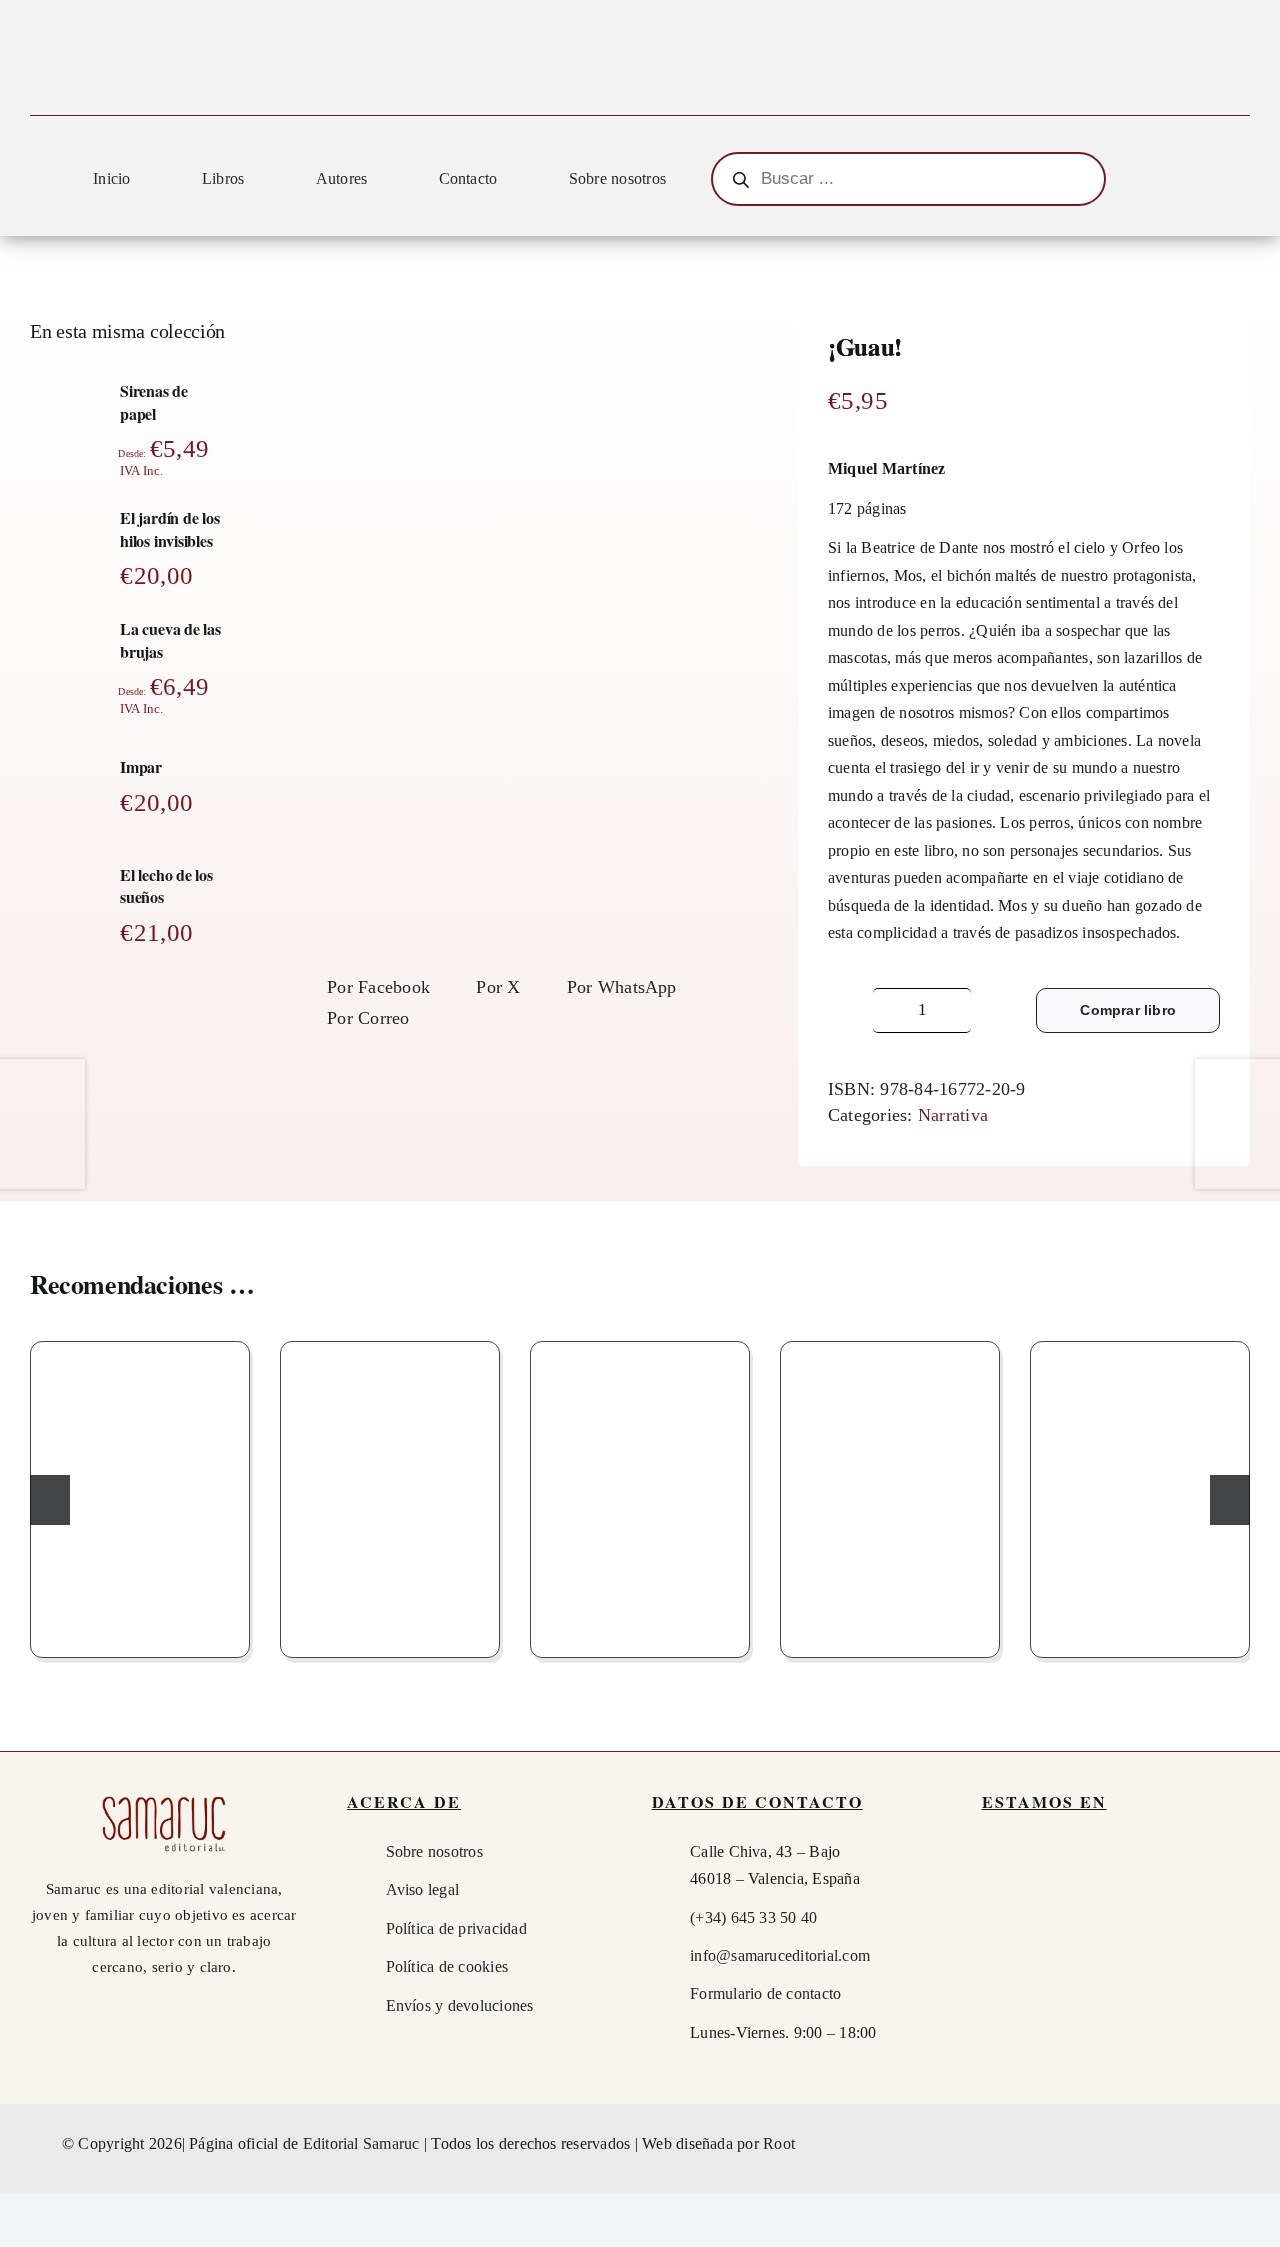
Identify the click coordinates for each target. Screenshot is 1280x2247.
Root (779, 2143)
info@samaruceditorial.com (780, 1955)
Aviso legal (423, 1889)
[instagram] (1169, 2144)
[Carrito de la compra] (1240, 182)
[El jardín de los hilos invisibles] (890, 1494)
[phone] (1242, 2144)
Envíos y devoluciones (460, 2005)
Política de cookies (447, 1966)
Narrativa (953, 1115)
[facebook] (1133, 2144)
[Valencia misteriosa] (640, 1494)
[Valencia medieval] (1140, 1494)
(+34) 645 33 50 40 (753, 1917)
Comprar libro (1128, 1010)
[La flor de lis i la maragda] (140, 1494)
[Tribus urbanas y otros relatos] (390, 1494)
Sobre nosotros (434, 1851)
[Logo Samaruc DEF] (164, 1798)
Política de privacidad (456, 1928)
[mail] (1206, 2144)
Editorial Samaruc (363, 2143)
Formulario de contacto (765, 1993)
